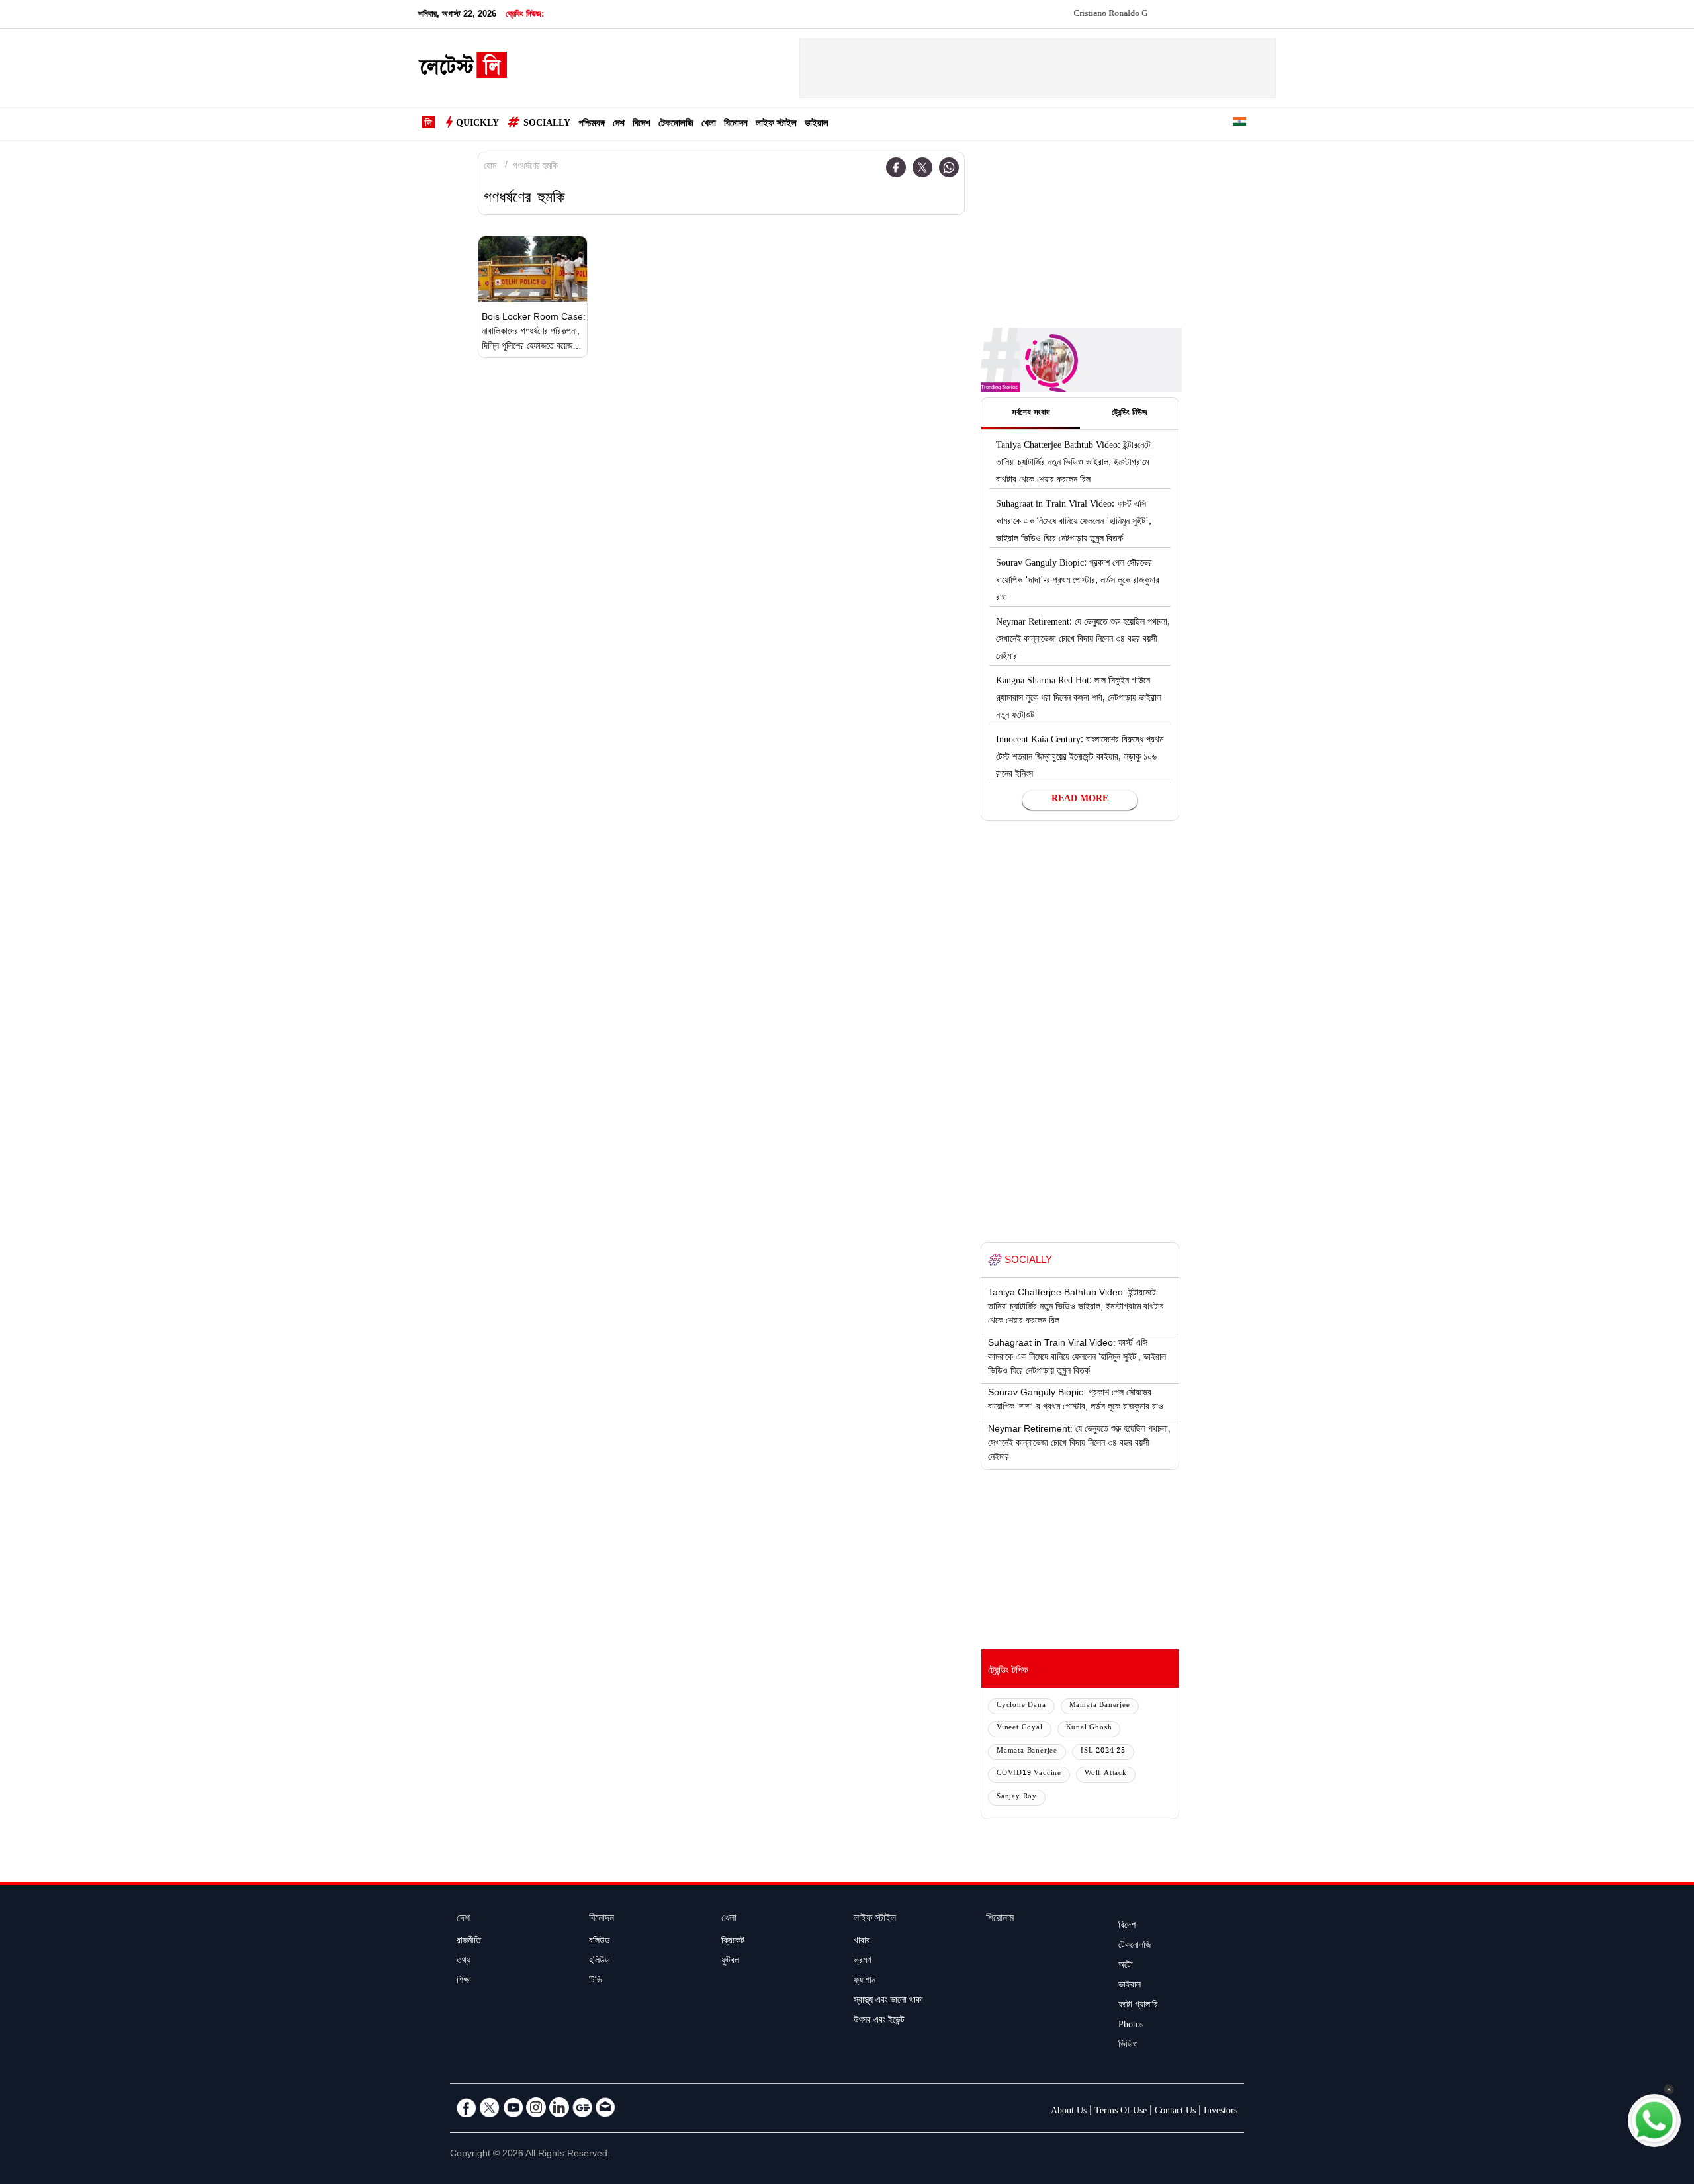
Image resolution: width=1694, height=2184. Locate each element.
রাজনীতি (469, 1942)
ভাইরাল (817, 125)
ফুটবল (730, 1962)
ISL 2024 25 (1103, 1752)
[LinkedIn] (559, 2107)
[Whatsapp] (949, 167)
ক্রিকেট (733, 1942)
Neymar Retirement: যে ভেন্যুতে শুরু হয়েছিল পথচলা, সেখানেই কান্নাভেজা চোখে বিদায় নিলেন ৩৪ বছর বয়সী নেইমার (1083, 640)
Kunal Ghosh (1089, 1728)
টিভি (596, 1982)
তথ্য (464, 1962)
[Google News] (582, 2107)
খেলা (709, 125)
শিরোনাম (1000, 1920)
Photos (1131, 2026)
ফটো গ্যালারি (1138, 2006)
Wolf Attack (1106, 1774)
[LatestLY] (463, 69)
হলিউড (600, 1962)
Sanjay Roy (1017, 1797)
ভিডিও (1128, 2046)
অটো (1126, 1966)
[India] (1239, 124)
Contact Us (1175, 2112)
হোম (490, 167)
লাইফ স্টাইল (776, 125)
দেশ (619, 125)
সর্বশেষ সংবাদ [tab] (1031, 414)
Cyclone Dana (1021, 1706)
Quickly (477, 124)
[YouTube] (513, 2107)
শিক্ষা (464, 1982)
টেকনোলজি (676, 125)
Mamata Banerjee (1100, 1706)
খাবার (862, 1942)
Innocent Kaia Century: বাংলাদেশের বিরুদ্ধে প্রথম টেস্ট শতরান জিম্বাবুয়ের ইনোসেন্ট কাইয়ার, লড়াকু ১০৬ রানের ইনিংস (1080, 758)
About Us (1069, 2112)
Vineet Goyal (1020, 1728)
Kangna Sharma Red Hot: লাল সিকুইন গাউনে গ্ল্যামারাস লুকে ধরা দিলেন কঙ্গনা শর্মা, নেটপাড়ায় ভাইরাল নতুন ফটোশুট (1079, 699)
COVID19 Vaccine (1029, 1774)
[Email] (605, 2107)
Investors (1221, 2112)
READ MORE (1080, 800)
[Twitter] (922, 167)
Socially (547, 124)
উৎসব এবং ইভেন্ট (879, 2021)
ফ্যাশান (865, 1982)
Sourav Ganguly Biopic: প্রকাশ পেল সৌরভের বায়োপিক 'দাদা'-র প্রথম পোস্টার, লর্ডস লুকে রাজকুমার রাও (1078, 582)
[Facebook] (896, 167)
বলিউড (600, 1942)
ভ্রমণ (862, 1962)
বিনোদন (736, 125)
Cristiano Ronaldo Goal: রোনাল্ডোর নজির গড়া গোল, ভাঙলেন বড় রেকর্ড (1134, 15)
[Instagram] (536, 2107)
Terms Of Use (1121, 2112)
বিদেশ (642, 125)
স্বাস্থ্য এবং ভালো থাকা (888, 2001)
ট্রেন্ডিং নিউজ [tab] (1130, 414)
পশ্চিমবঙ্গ (592, 125)
